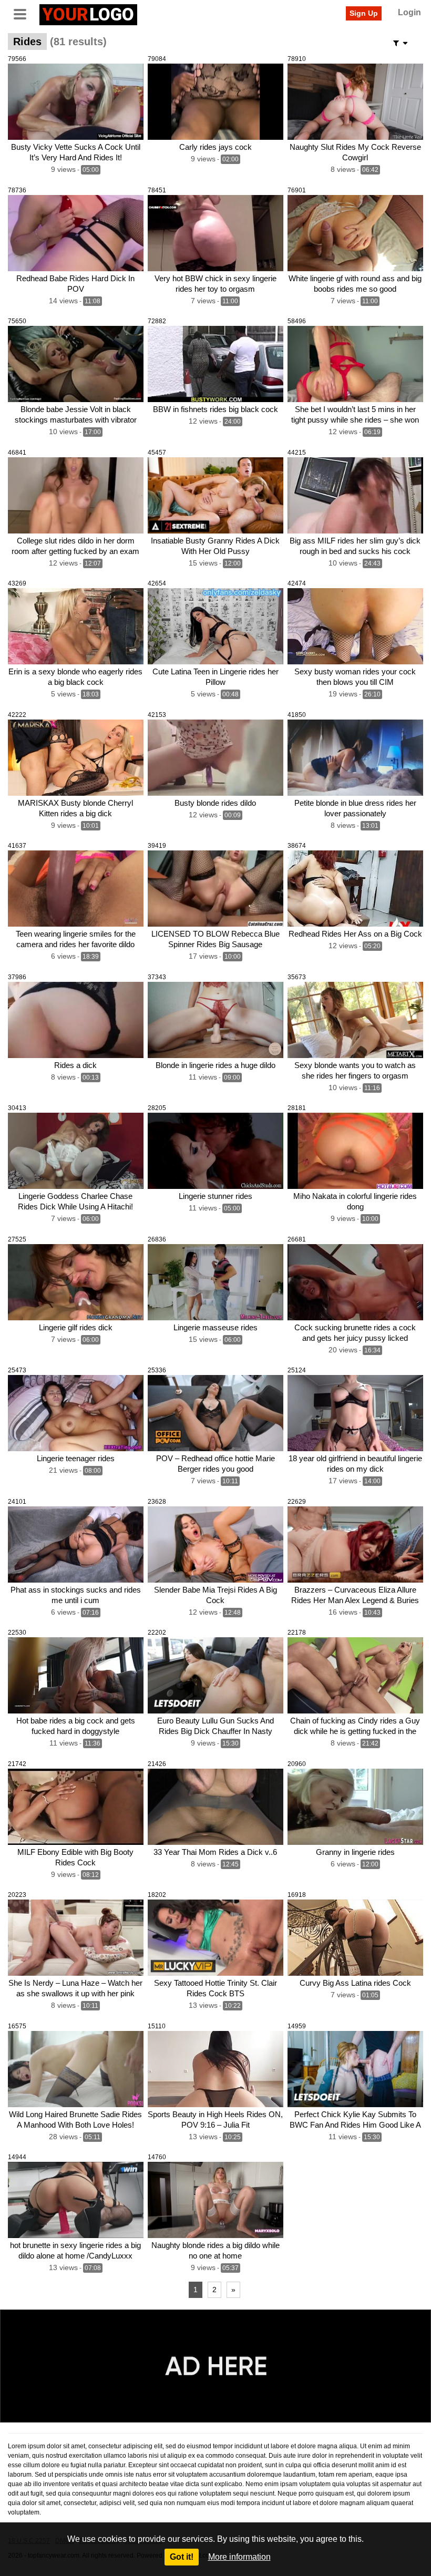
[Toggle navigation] (24, 13)
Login (409, 12)
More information (239, 2557)
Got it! (182, 2557)
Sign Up (364, 13)
